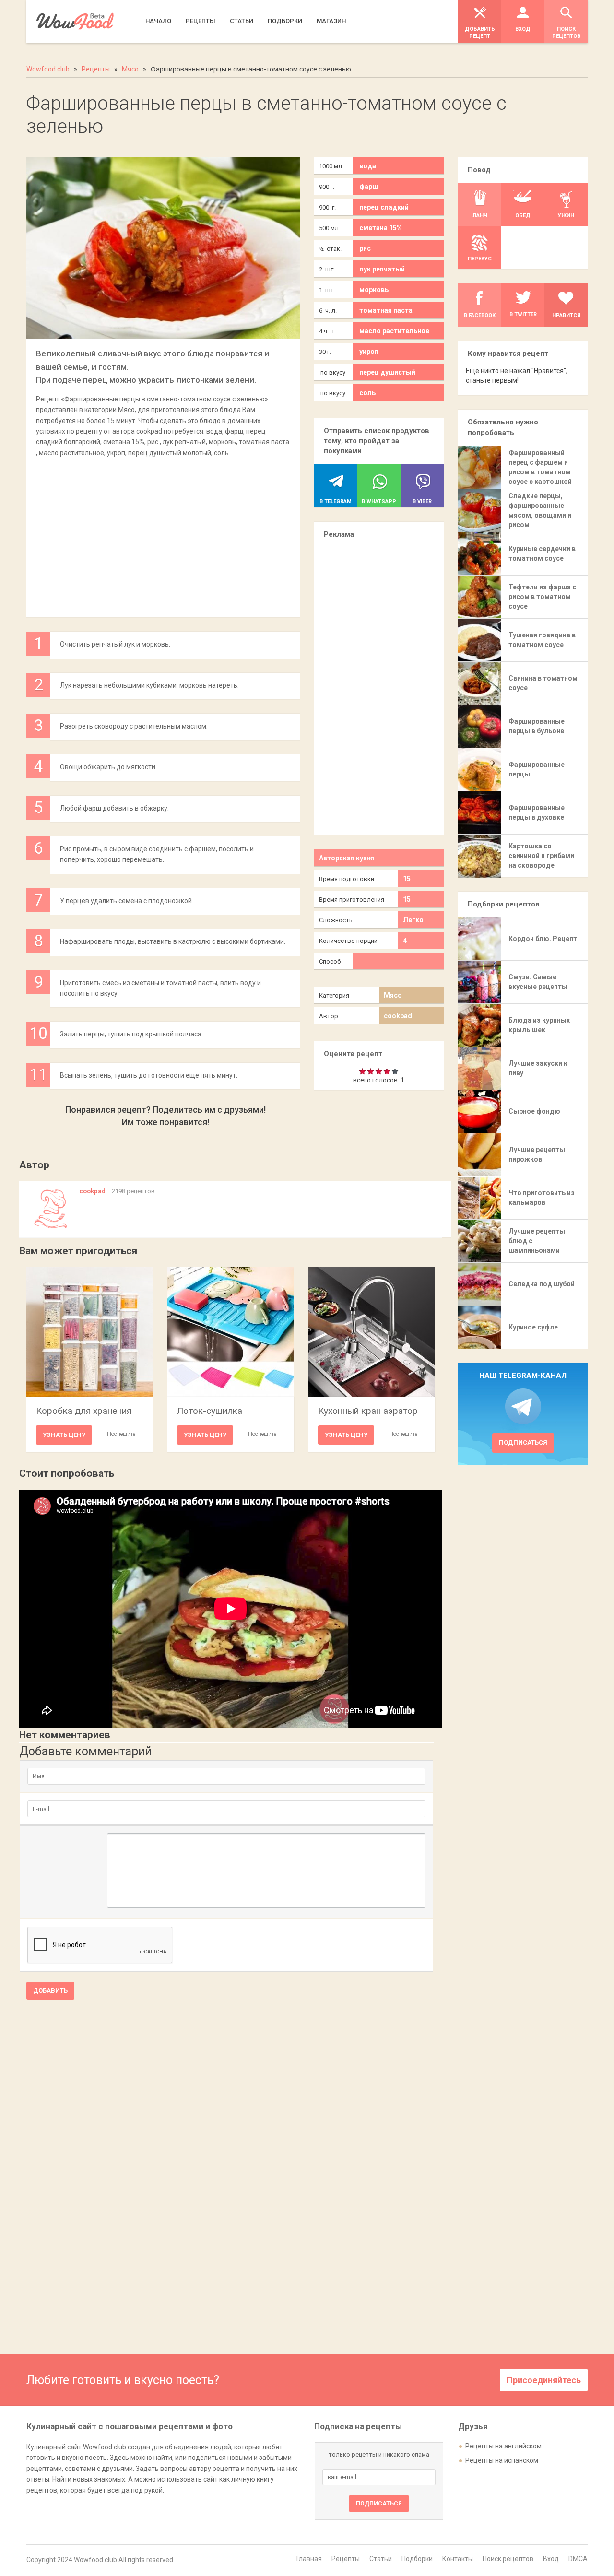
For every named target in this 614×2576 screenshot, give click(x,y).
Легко (413, 920)
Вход (551, 2559)
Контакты (458, 2559)
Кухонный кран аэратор (368, 1411)
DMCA (578, 2559)
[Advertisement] (163, 532)
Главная (309, 2559)
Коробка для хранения (84, 1411)
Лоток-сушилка (210, 1411)
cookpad (398, 1016)
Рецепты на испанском (502, 2460)
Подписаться (523, 1442)
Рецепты (346, 2559)
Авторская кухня (347, 858)
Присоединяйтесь (544, 2380)
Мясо (393, 995)
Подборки (417, 2559)
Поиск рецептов (508, 2559)
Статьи (381, 2559)
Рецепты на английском (503, 2446)
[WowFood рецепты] (75, 21)
